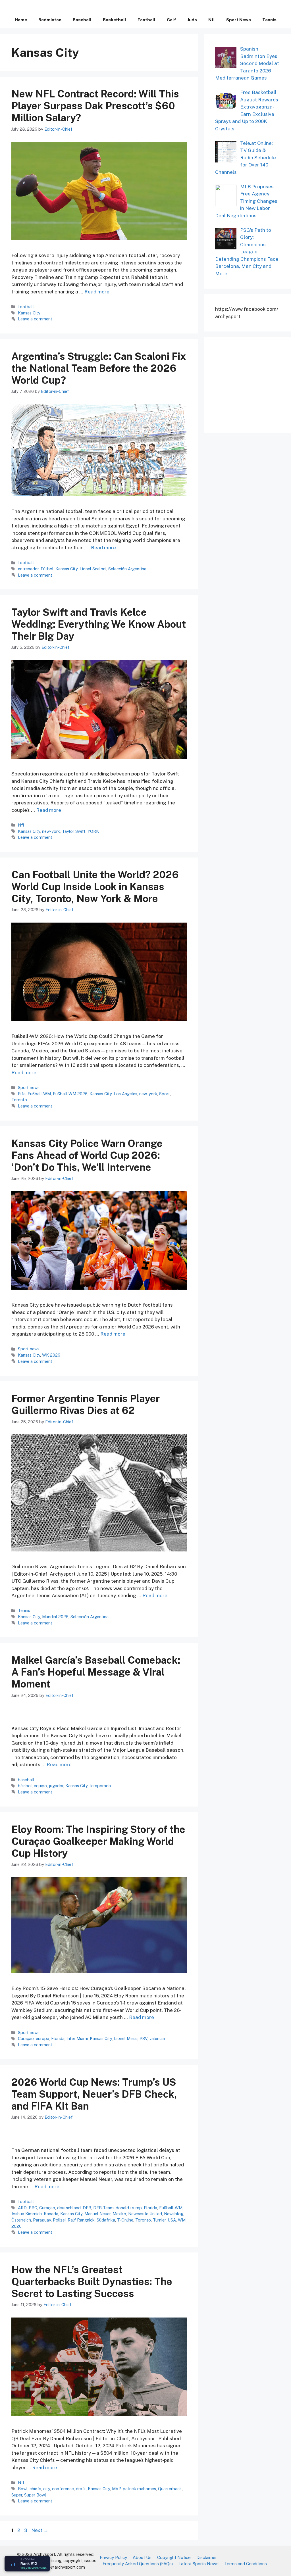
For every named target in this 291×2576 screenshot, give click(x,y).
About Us (142, 2557)
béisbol (25, 1786)
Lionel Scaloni (93, 569)
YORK (93, 831)
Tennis (269, 20)
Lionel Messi (126, 2038)
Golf (171, 20)
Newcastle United (145, 2214)
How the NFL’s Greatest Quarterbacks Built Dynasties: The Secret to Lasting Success (92, 2282)
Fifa (22, 1094)
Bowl (23, 2489)
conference (63, 2489)
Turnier (159, 2220)
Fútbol (47, 569)
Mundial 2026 (55, 1617)
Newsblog (174, 2214)
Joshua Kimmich (27, 2214)
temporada (100, 1786)
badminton (50, 20)
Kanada (51, 2214)
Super (17, 2495)
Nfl (212, 20)
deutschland (69, 2208)
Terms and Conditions (246, 2564)
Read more (97, 292)
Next (40, 2530)
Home (21, 20)
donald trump (129, 2208)
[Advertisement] (253, 384)
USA (172, 2220)
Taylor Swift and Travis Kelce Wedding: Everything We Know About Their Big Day (99, 624)
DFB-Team (103, 2208)
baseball (82, 20)
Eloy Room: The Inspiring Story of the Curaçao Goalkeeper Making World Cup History (98, 1841)
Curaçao (26, 2038)
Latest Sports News (198, 2564)
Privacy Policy (113, 2557)
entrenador (28, 569)
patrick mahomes (139, 2489)
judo (192, 20)
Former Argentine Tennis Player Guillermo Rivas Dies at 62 (86, 1404)
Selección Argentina (127, 569)
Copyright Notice (174, 2557)
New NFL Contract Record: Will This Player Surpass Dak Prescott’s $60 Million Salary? (95, 106)
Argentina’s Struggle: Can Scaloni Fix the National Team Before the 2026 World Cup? (99, 368)
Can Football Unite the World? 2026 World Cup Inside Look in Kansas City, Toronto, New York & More (95, 887)
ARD (22, 2208)
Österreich (21, 2220)
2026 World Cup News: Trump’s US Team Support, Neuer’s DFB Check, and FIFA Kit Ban (94, 2094)
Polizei (59, 2220)
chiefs (35, 2489)
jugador (56, 1786)
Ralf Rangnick (81, 2220)
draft (81, 2489)
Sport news (239, 20)
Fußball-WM (39, 1094)
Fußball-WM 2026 (70, 1094)
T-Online (125, 2220)
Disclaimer (207, 2557)
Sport (165, 1094)
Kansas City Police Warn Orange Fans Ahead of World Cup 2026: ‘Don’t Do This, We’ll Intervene (87, 1155)
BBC (33, 2208)
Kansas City (29, 313)
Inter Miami (77, 2038)
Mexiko (119, 2214)
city (47, 2489)
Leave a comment (35, 319)
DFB (87, 2208)
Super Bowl (35, 2495)
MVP (116, 2489)
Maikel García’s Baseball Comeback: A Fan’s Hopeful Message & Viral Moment (96, 1672)
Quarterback (170, 2489)
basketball (115, 20)
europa (42, 2038)
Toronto (19, 1100)
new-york (51, 831)
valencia (157, 2038)
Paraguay (42, 2220)
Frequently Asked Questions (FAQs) (138, 2564)
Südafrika (106, 2220)
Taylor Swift (74, 831)
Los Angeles (125, 1094)
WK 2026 (51, 1355)
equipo (40, 1786)
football (146, 20)
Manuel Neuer (97, 2214)
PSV (144, 2038)
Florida (58, 2038)
